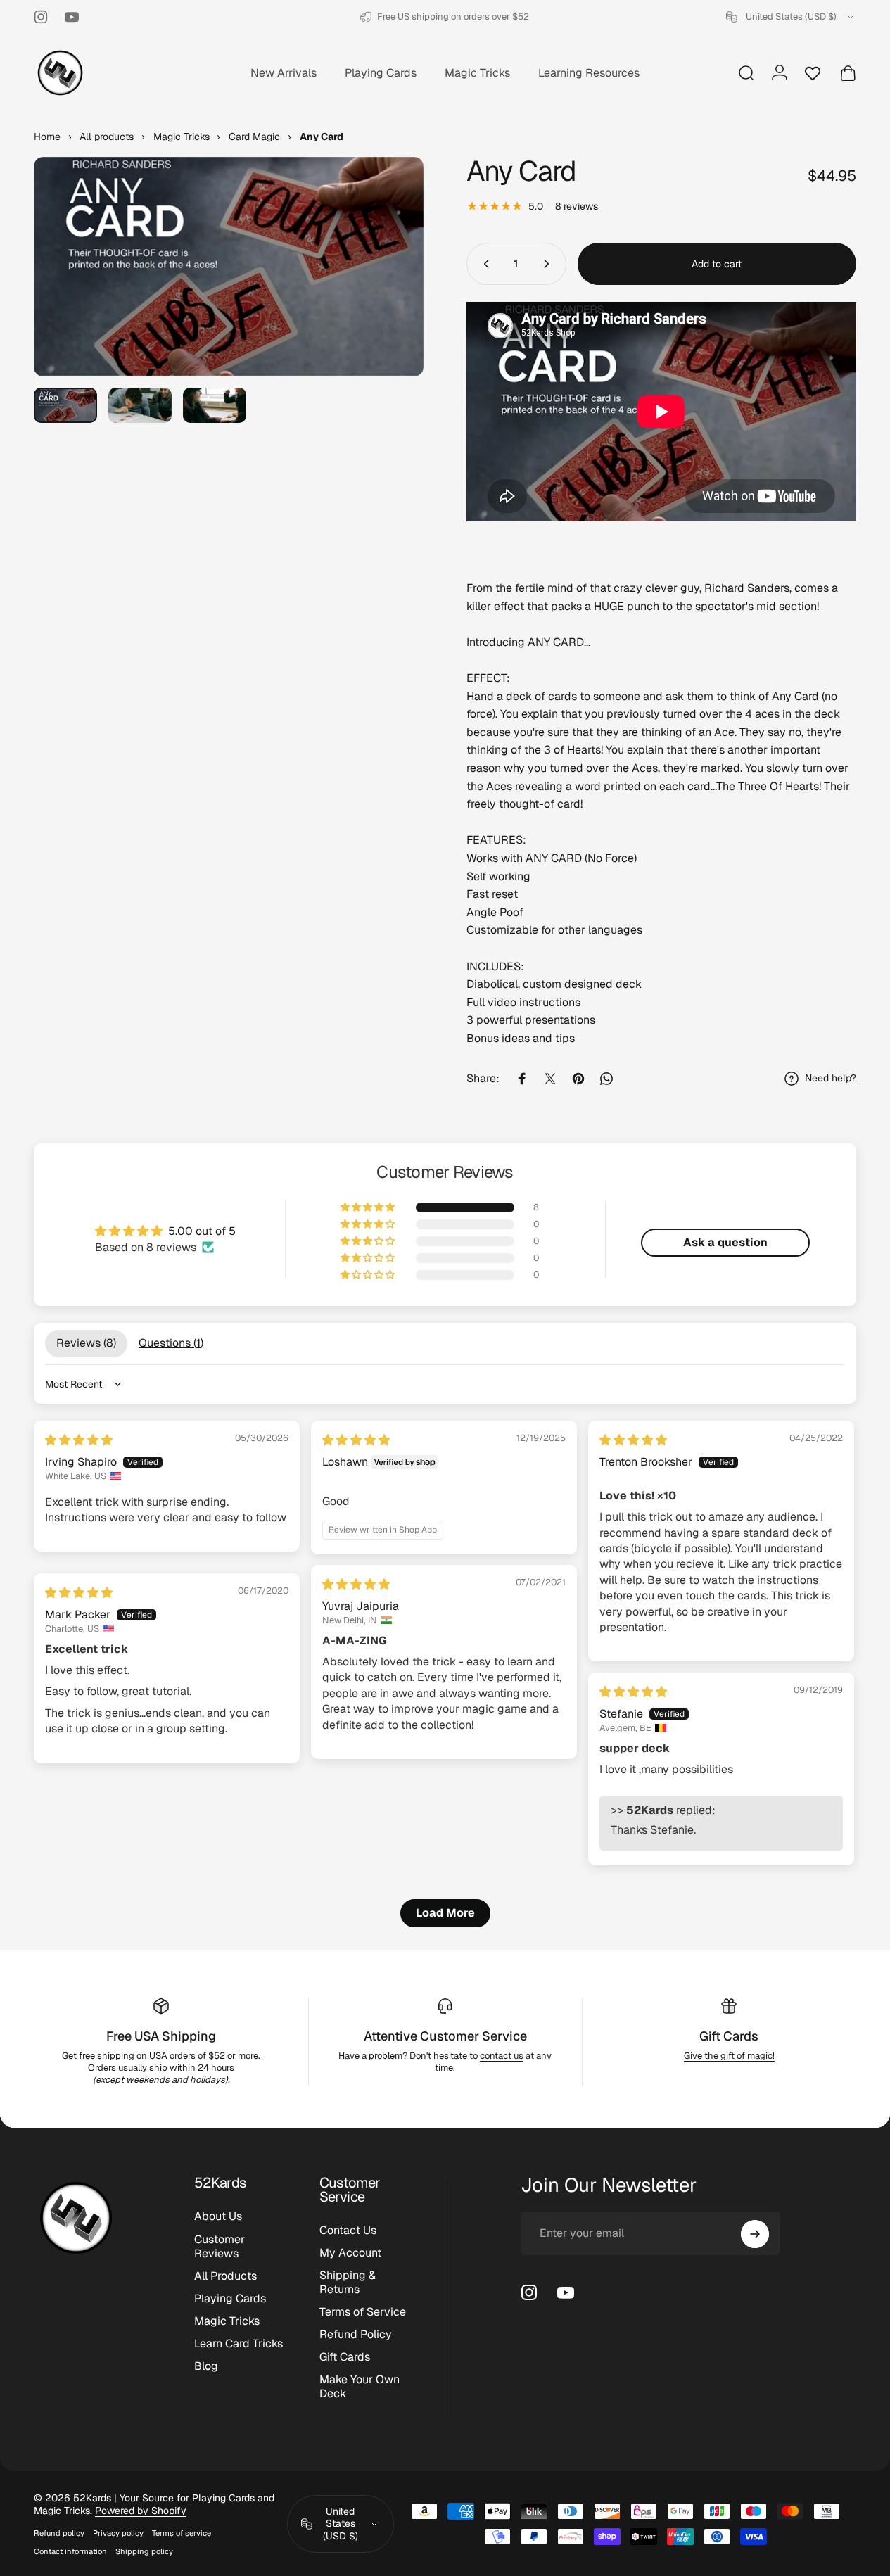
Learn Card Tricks (239, 2344)
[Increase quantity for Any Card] (549, 264)
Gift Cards (729, 2036)
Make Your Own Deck (360, 2387)
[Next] (387, 289)
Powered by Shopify (141, 2511)
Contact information (70, 2551)
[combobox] (791, 17)
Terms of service (182, 2533)
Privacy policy (118, 2533)
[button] (369, 1207)
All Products (225, 2276)
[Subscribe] (755, 2234)
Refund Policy (356, 2335)
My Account (350, 2253)
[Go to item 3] (215, 406)
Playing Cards (230, 2298)
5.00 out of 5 (202, 1231)
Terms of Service (363, 2313)
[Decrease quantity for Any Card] (483, 264)
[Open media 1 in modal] (229, 267)
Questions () (171, 1343)
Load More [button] (445, 1913)
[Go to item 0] (65, 406)
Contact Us (348, 2231)
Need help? (831, 1078)
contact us (502, 2056)
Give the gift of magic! (729, 2056)
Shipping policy (144, 2551)
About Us (218, 2216)
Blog (206, 2366)
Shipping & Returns (348, 2283)
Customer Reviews (220, 2246)
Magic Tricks (227, 2321)
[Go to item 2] (140, 406)
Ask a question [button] (725, 1242)
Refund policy (59, 2533)
